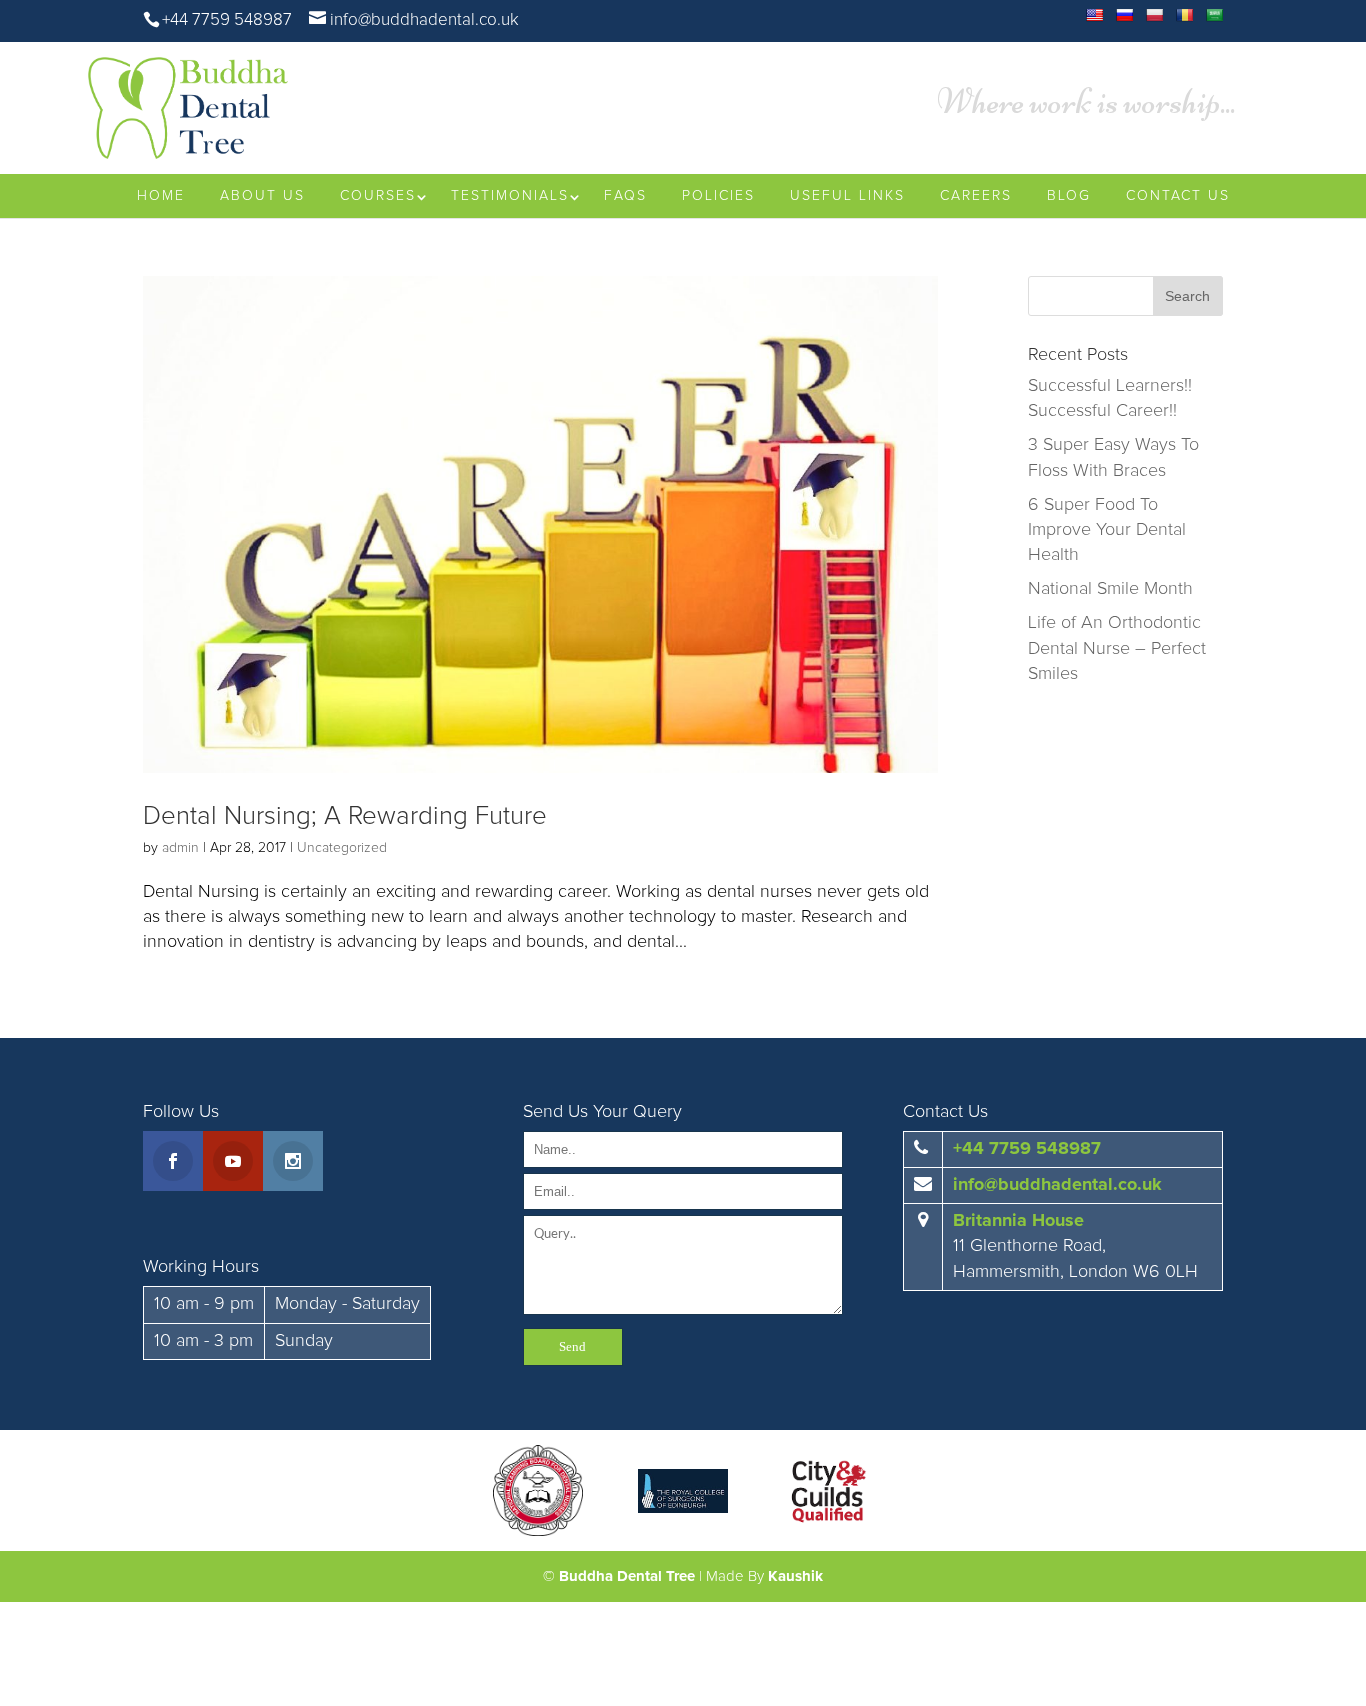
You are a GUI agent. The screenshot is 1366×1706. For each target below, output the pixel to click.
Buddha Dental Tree (627, 1576)
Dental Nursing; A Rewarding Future (345, 816)
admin (180, 848)
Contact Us (1178, 196)
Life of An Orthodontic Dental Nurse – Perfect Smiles (1117, 648)
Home (161, 196)
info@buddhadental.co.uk (1057, 1185)
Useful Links (847, 196)
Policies (718, 196)
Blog (1069, 196)
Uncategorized (342, 848)
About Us (262, 196)
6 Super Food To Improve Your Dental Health (1107, 530)
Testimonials (510, 196)
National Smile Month (1110, 589)
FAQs (625, 196)
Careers (976, 196)
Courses (378, 196)
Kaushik (795, 1576)
